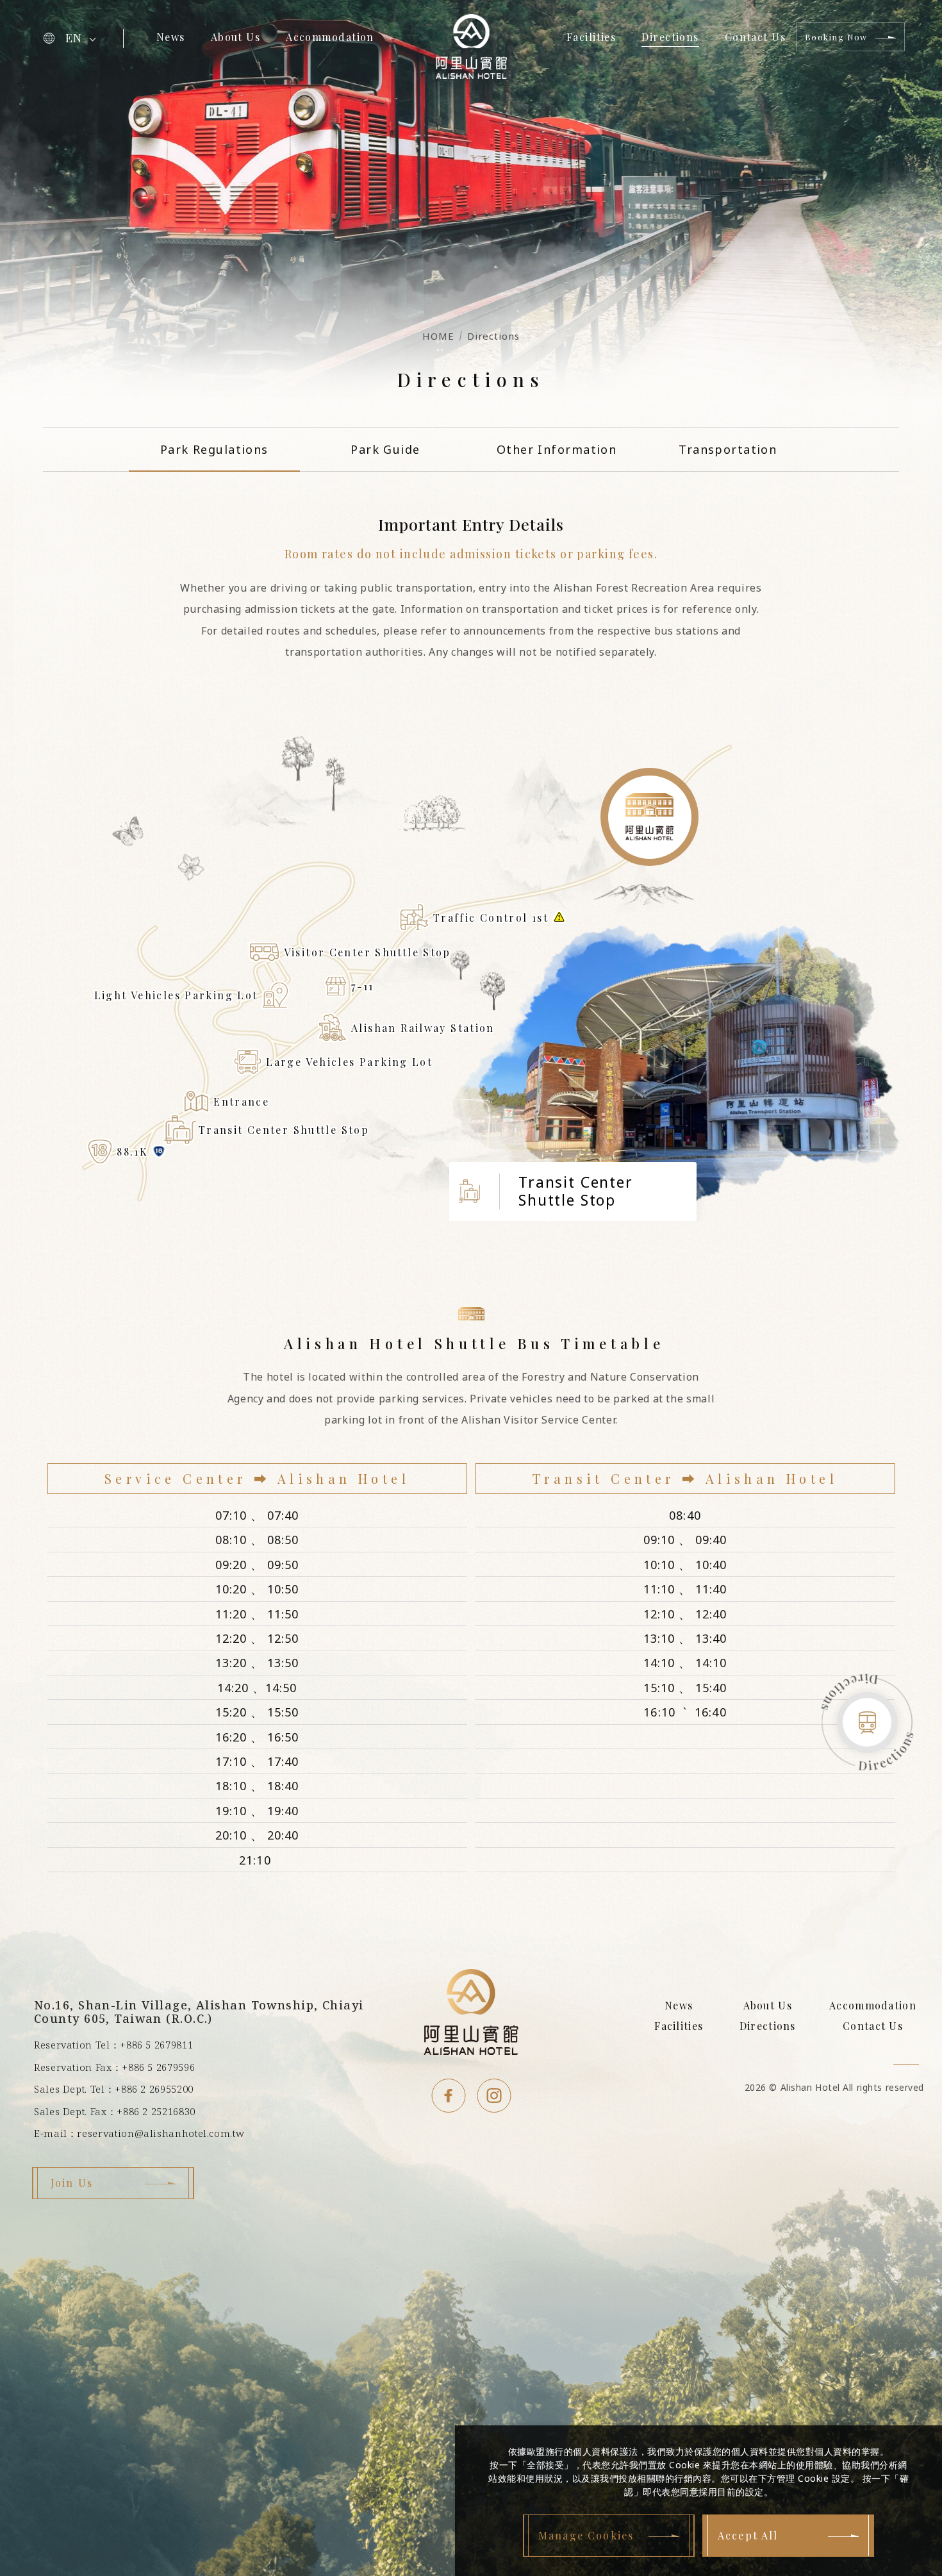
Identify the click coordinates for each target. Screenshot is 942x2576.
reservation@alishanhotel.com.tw (161, 2133)
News (171, 37)
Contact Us (755, 37)
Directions (670, 37)
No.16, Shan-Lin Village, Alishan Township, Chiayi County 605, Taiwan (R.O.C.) (199, 2012)
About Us (236, 37)
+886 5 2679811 (156, 2045)
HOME (438, 336)
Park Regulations (214, 449)
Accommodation (330, 37)
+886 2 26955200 (154, 2089)
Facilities (591, 37)
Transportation (728, 449)
